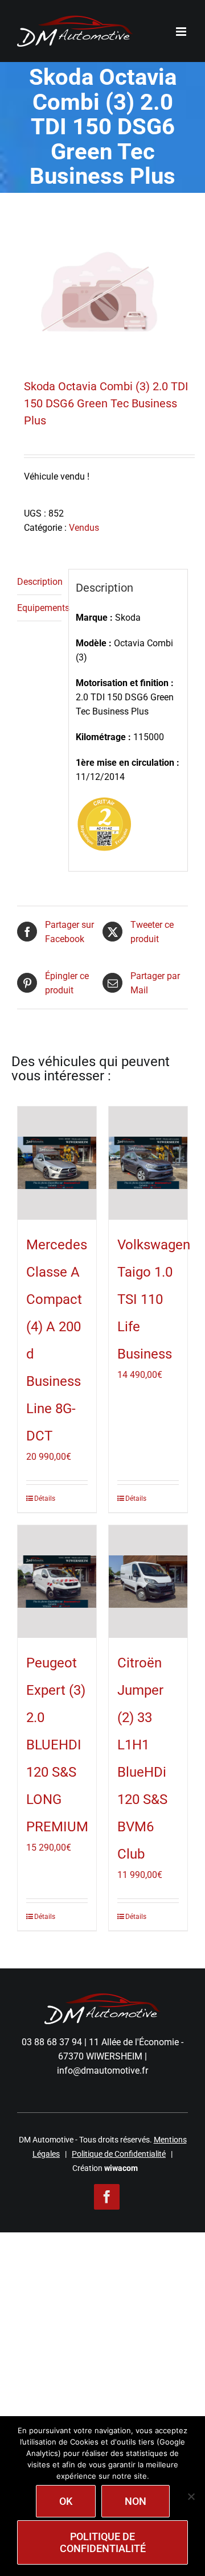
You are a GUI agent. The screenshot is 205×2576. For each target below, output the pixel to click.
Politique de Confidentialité (119, 2154)
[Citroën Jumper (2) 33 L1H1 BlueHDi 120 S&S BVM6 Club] (148, 1582)
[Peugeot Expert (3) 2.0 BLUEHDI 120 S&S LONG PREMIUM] (57, 1582)
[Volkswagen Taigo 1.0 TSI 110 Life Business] (148, 1163)
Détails (45, 1498)
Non (136, 2501)
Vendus (84, 528)
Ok (66, 2501)
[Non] (191, 2496)
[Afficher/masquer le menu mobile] (182, 32)
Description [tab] (39, 582)
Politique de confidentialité (103, 2542)
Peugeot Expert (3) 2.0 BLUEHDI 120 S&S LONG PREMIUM (57, 1745)
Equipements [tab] (39, 608)
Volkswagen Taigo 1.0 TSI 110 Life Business (154, 1299)
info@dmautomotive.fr (102, 2071)
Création (105, 2168)
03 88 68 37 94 (52, 2042)
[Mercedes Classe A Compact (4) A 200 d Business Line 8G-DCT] (57, 1163)
